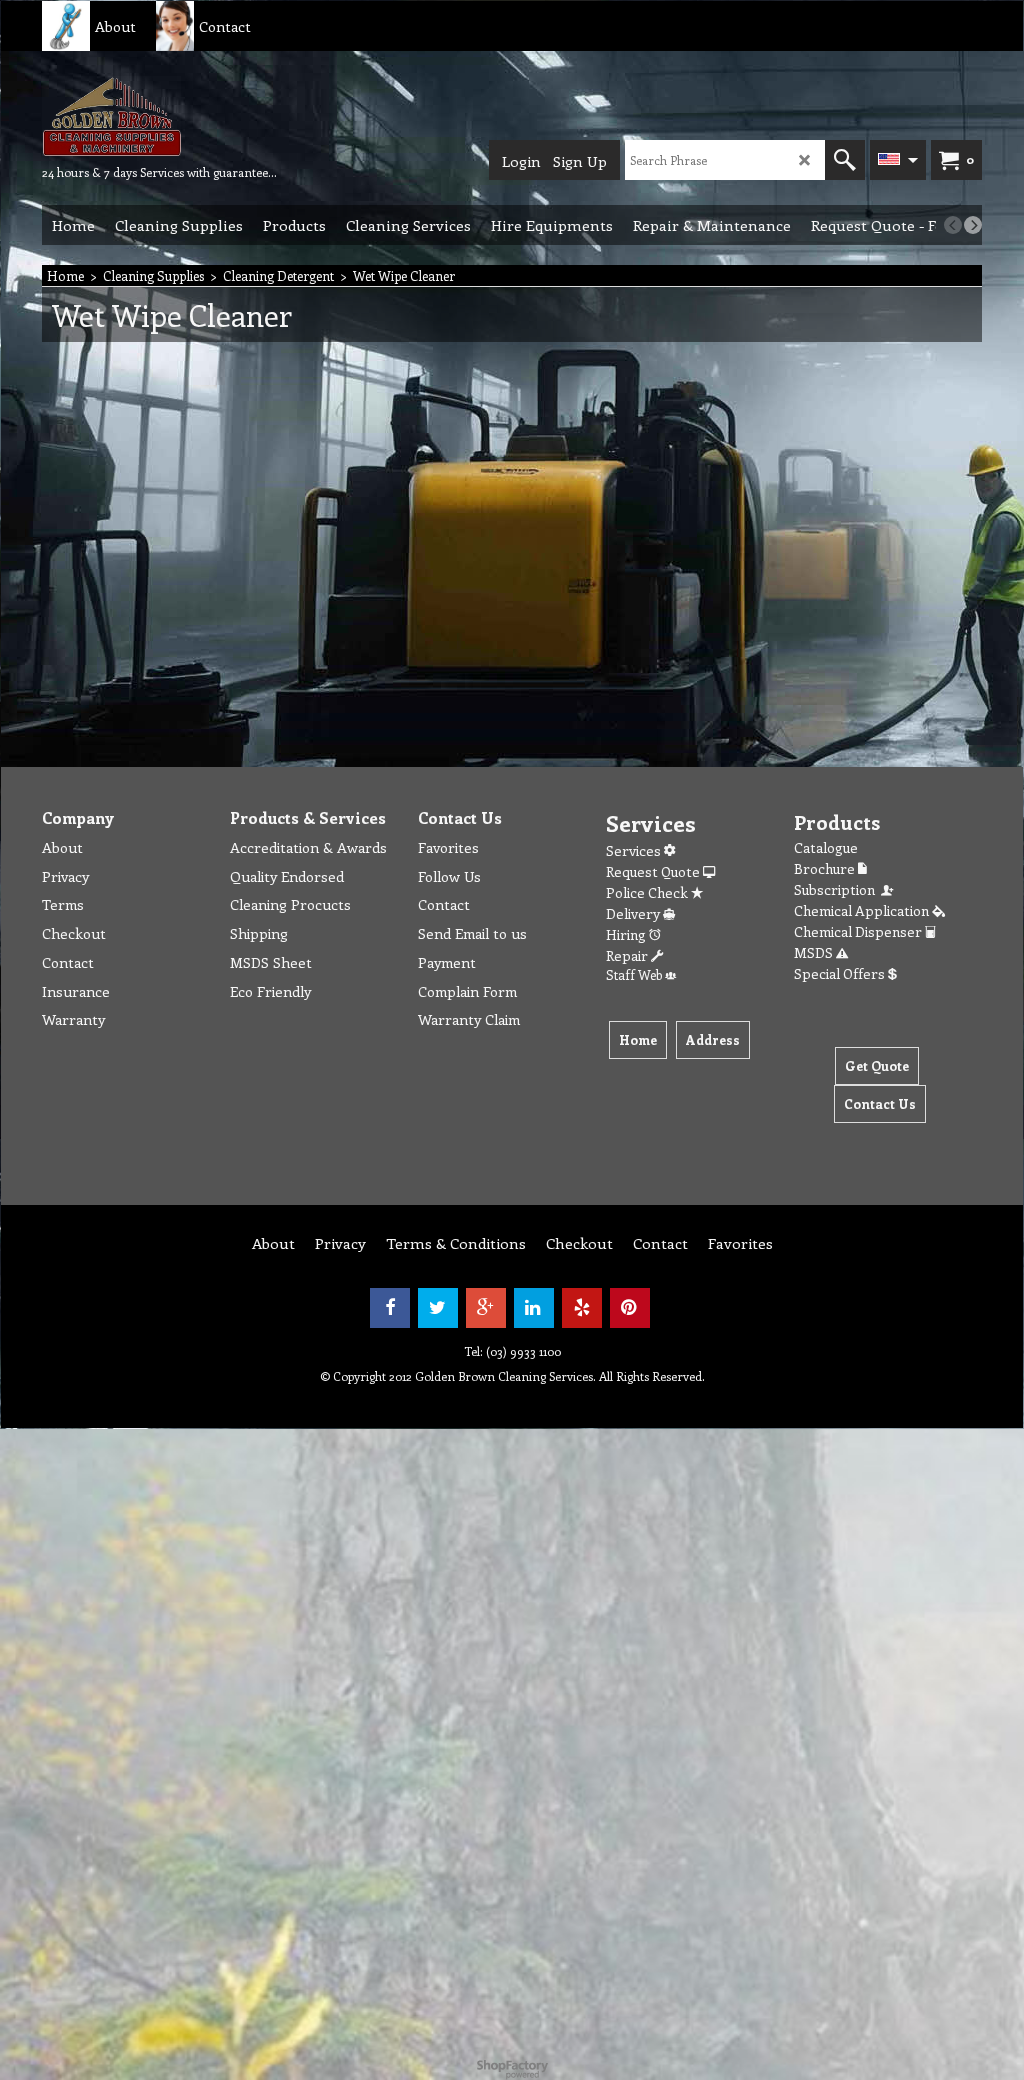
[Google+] (486, 1308)
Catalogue (826, 847)
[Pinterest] (630, 1308)
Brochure (826, 868)
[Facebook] (390, 1308)
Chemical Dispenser (859, 931)
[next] (973, 225)
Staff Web (635, 974)
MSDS (815, 952)
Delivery (634, 913)
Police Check (648, 892)
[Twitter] (438, 1308)
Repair (628, 955)
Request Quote (654, 871)
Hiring (627, 934)
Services (635, 850)
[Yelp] (582, 1308)
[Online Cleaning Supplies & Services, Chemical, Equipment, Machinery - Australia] (159, 116)
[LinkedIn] (534, 1308)
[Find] (845, 160)
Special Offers (841, 973)
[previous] (953, 225)
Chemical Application (863, 910)
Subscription (837, 889)
